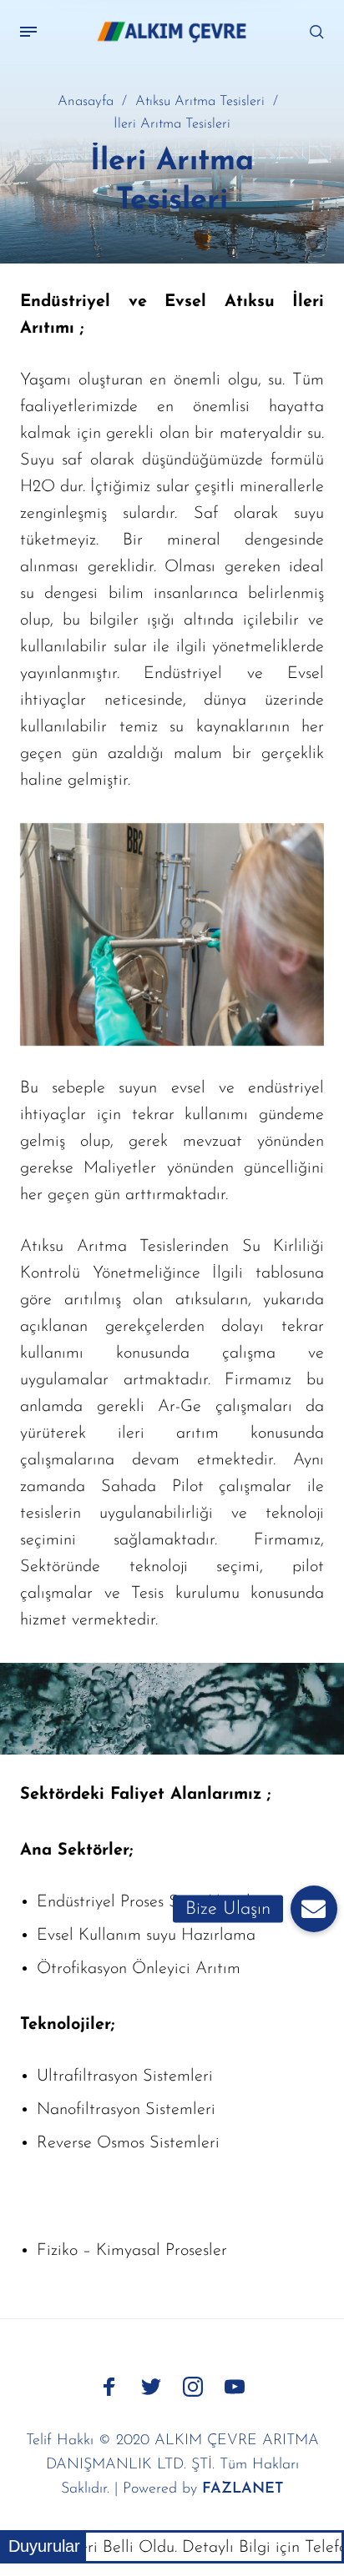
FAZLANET (243, 2489)
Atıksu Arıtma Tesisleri (200, 102)
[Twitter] (151, 2387)
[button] (314, 1909)
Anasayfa (86, 102)
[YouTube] (235, 2387)
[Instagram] (193, 2387)
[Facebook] (109, 2387)
